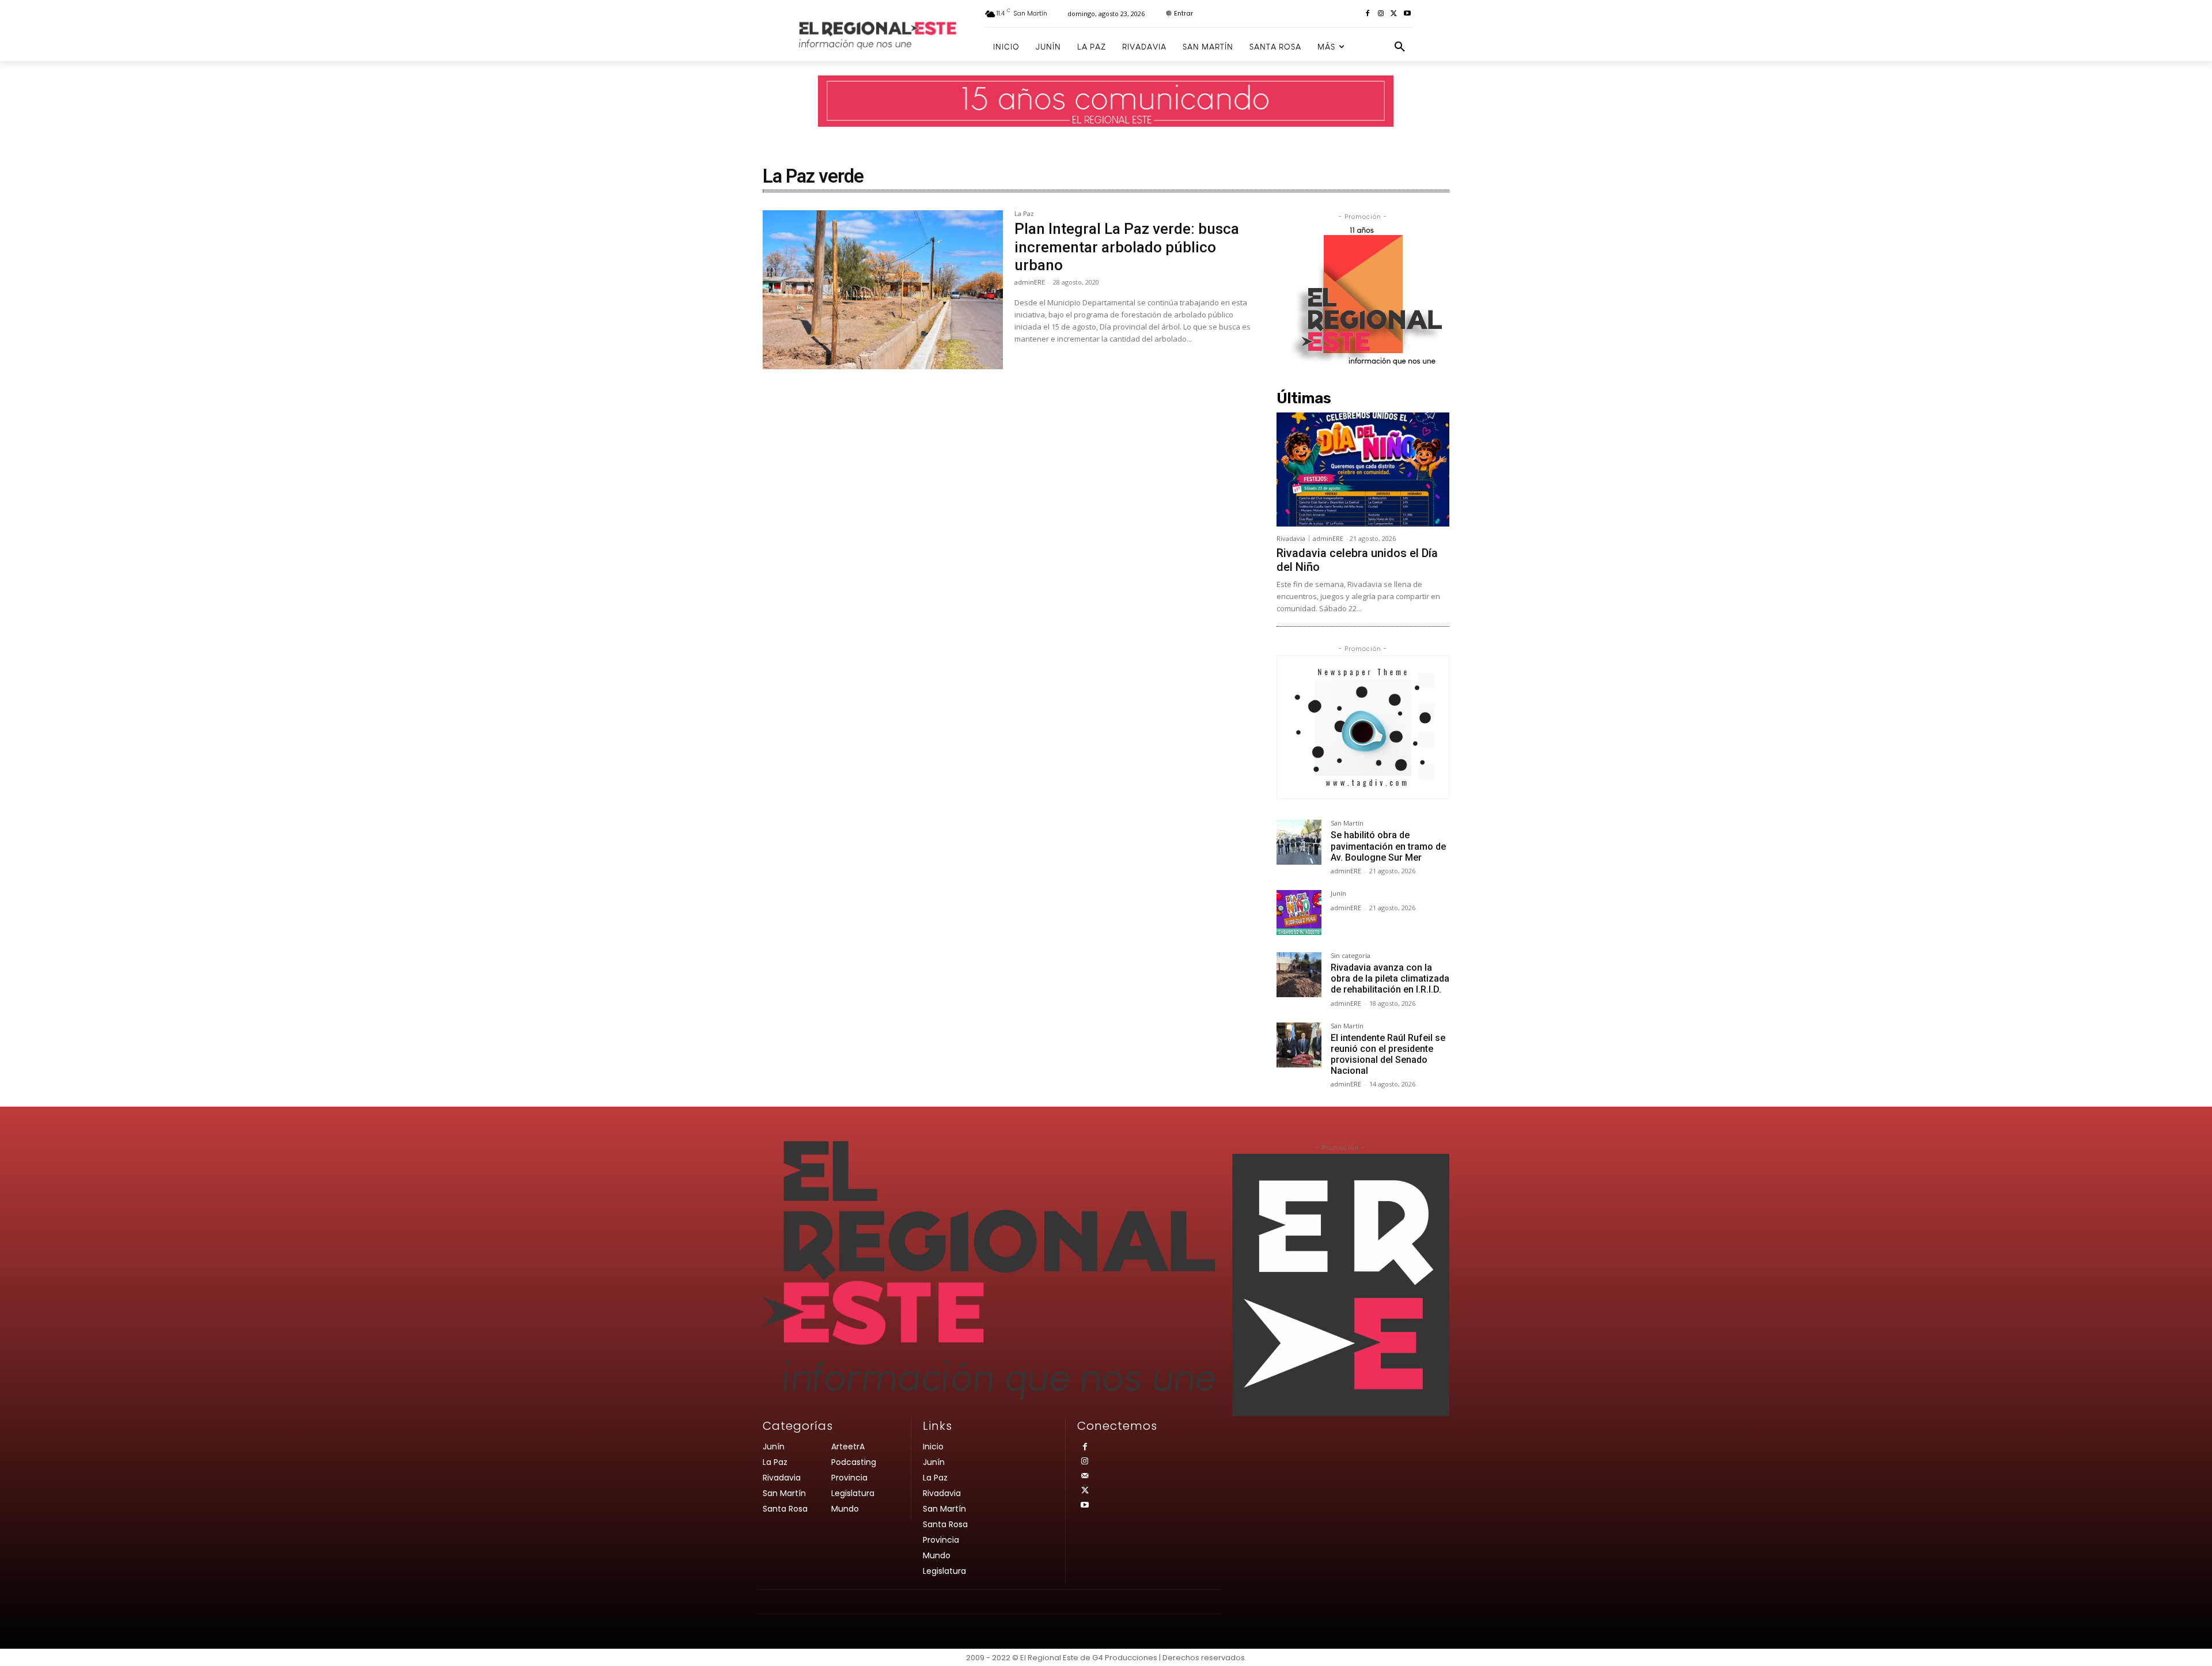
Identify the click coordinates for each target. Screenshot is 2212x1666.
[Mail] (1084, 1476)
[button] (1400, 47)
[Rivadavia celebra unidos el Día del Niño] (1363, 469)
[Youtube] (1407, 14)
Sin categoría (1351, 956)
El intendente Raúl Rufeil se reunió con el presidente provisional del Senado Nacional (1388, 1054)
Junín (1338, 894)
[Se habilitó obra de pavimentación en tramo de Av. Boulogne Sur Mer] (1299, 842)
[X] (1394, 14)
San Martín (1347, 823)
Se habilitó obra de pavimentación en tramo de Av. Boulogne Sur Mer (1388, 846)
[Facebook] (1368, 14)
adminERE (1030, 282)
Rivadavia (1291, 538)
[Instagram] (1381, 14)
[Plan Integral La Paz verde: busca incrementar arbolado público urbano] (883, 290)
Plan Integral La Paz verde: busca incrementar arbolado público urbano (1127, 247)
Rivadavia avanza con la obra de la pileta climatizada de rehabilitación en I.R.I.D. (1390, 978)
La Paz (1024, 214)
